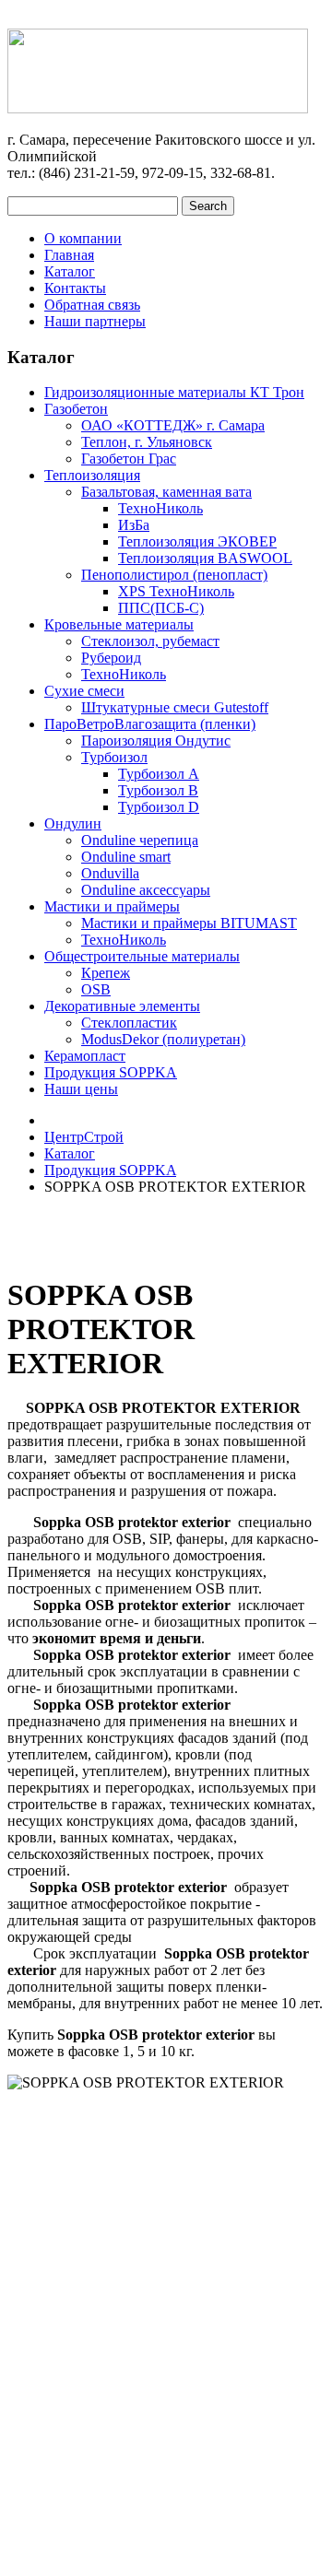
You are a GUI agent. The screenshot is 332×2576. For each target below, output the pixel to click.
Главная (69, 255)
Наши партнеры (95, 321)
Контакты (75, 288)
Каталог (70, 271)
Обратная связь (92, 305)
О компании (83, 238)
